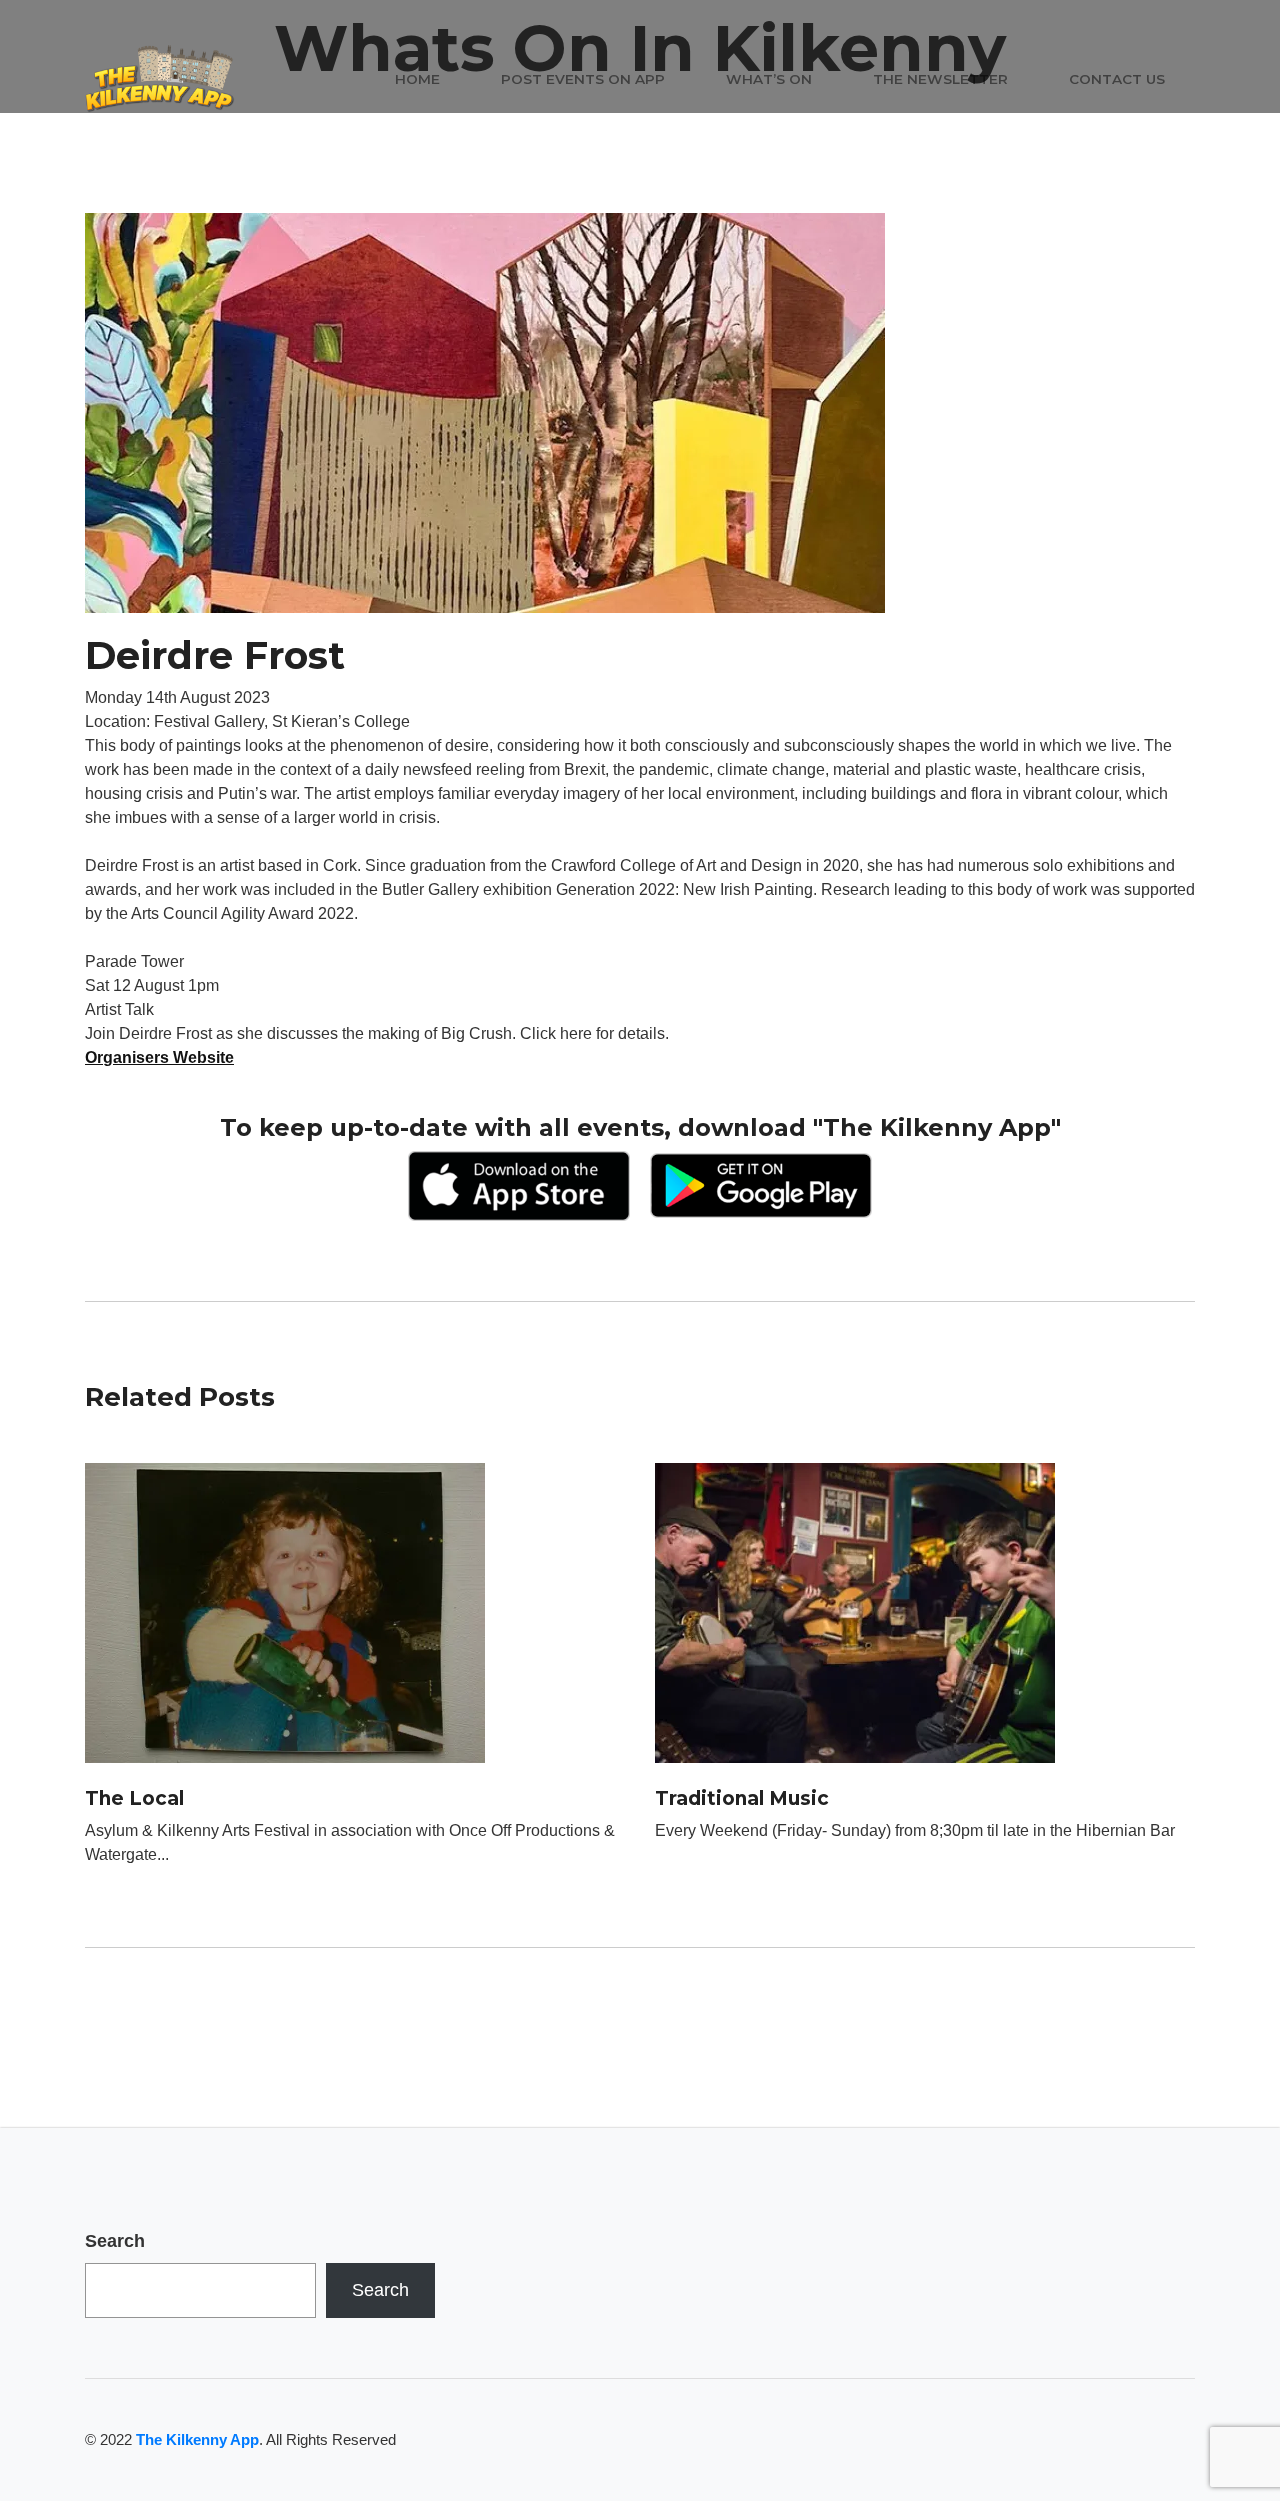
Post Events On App (583, 79)
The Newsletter (940, 79)
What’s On (769, 79)
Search (115, 2241)
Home (417, 79)
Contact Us (1117, 79)
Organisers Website (159, 1057)
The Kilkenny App (197, 2439)
